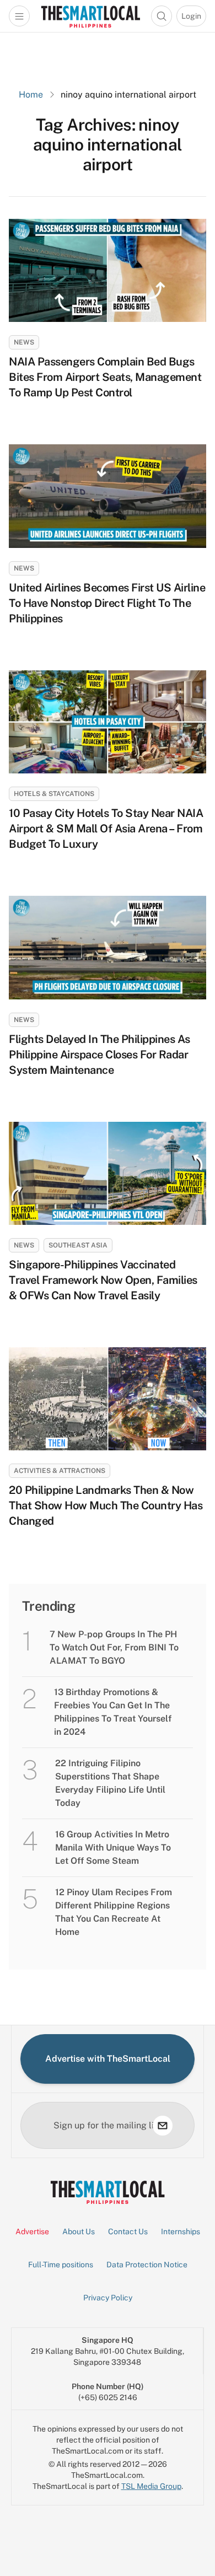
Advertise (32, 2231)
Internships (181, 2231)
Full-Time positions (61, 2265)
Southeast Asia (78, 1245)
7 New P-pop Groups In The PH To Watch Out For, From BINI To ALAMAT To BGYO (114, 1647)
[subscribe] (163, 2126)
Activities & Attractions (60, 1471)
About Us (79, 2231)
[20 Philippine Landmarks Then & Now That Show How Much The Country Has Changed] (108, 1399)
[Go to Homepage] (90, 16)
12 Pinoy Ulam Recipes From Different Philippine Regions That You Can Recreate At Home (114, 1912)
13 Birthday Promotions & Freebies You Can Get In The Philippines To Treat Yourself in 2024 (113, 1712)
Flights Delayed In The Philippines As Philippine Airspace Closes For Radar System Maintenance (100, 1055)
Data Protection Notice (147, 2265)
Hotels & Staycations (54, 794)
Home (31, 95)
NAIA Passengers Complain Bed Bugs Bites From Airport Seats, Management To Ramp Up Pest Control (105, 377)
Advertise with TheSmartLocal (108, 2059)
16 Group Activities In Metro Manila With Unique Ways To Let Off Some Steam (113, 1848)
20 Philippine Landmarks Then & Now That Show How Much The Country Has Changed (106, 1505)
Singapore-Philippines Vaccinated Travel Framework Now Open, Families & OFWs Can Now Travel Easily (103, 1280)
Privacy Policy (108, 2298)
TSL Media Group (151, 2486)
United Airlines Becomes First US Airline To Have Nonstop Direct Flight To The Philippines (107, 603)
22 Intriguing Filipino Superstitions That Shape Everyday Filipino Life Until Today (110, 1783)
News (24, 342)
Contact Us (128, 2231)
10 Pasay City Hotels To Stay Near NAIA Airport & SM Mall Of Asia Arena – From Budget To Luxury (106, 829)
